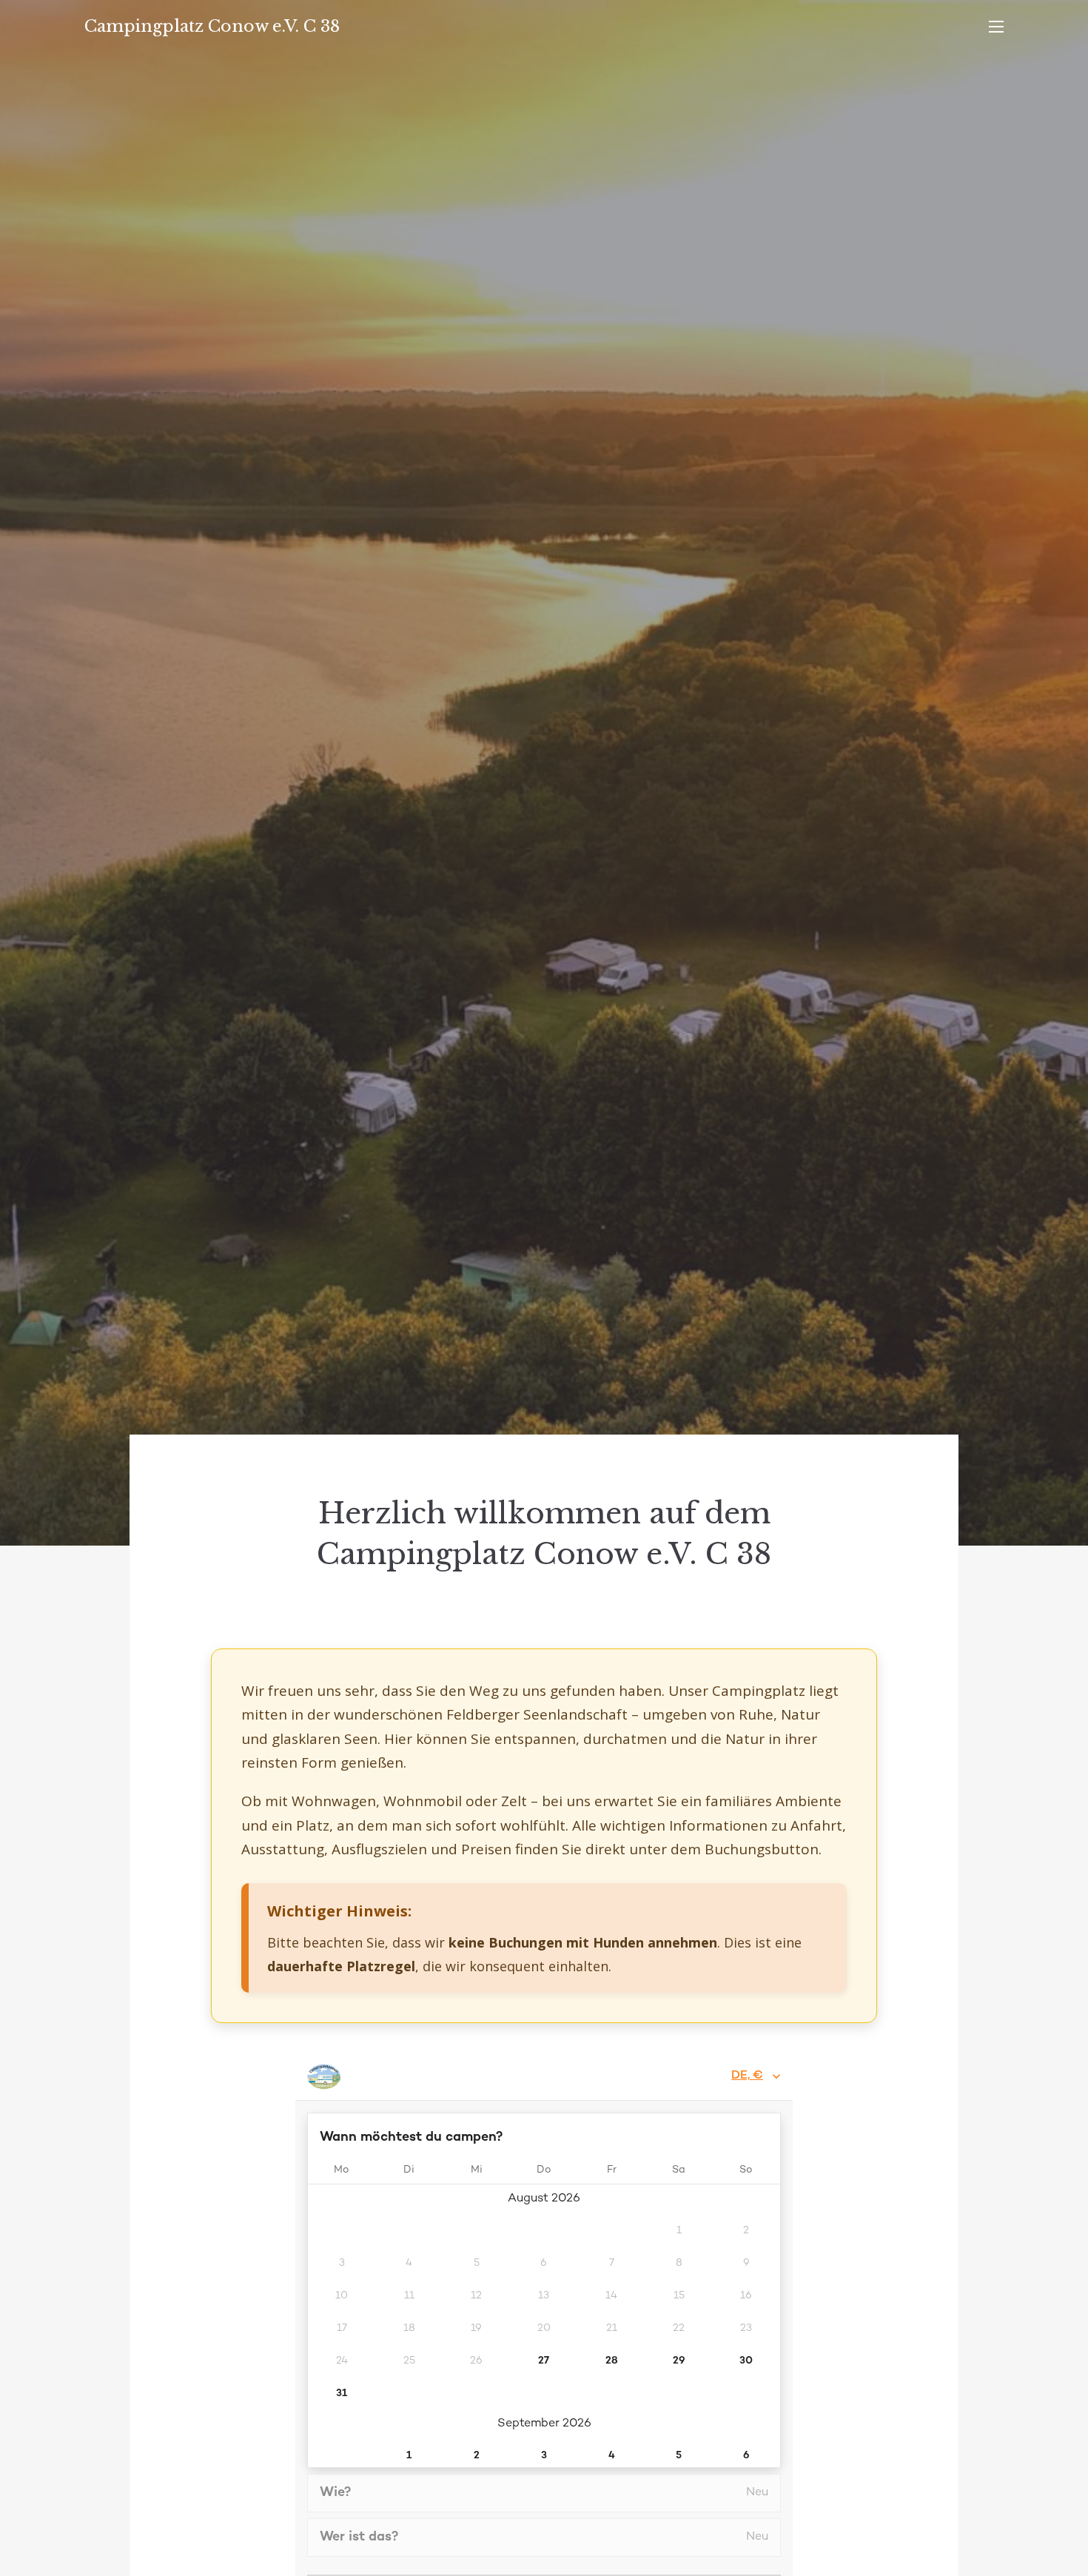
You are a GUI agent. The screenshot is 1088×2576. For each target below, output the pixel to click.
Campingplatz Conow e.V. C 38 (212, 26)
